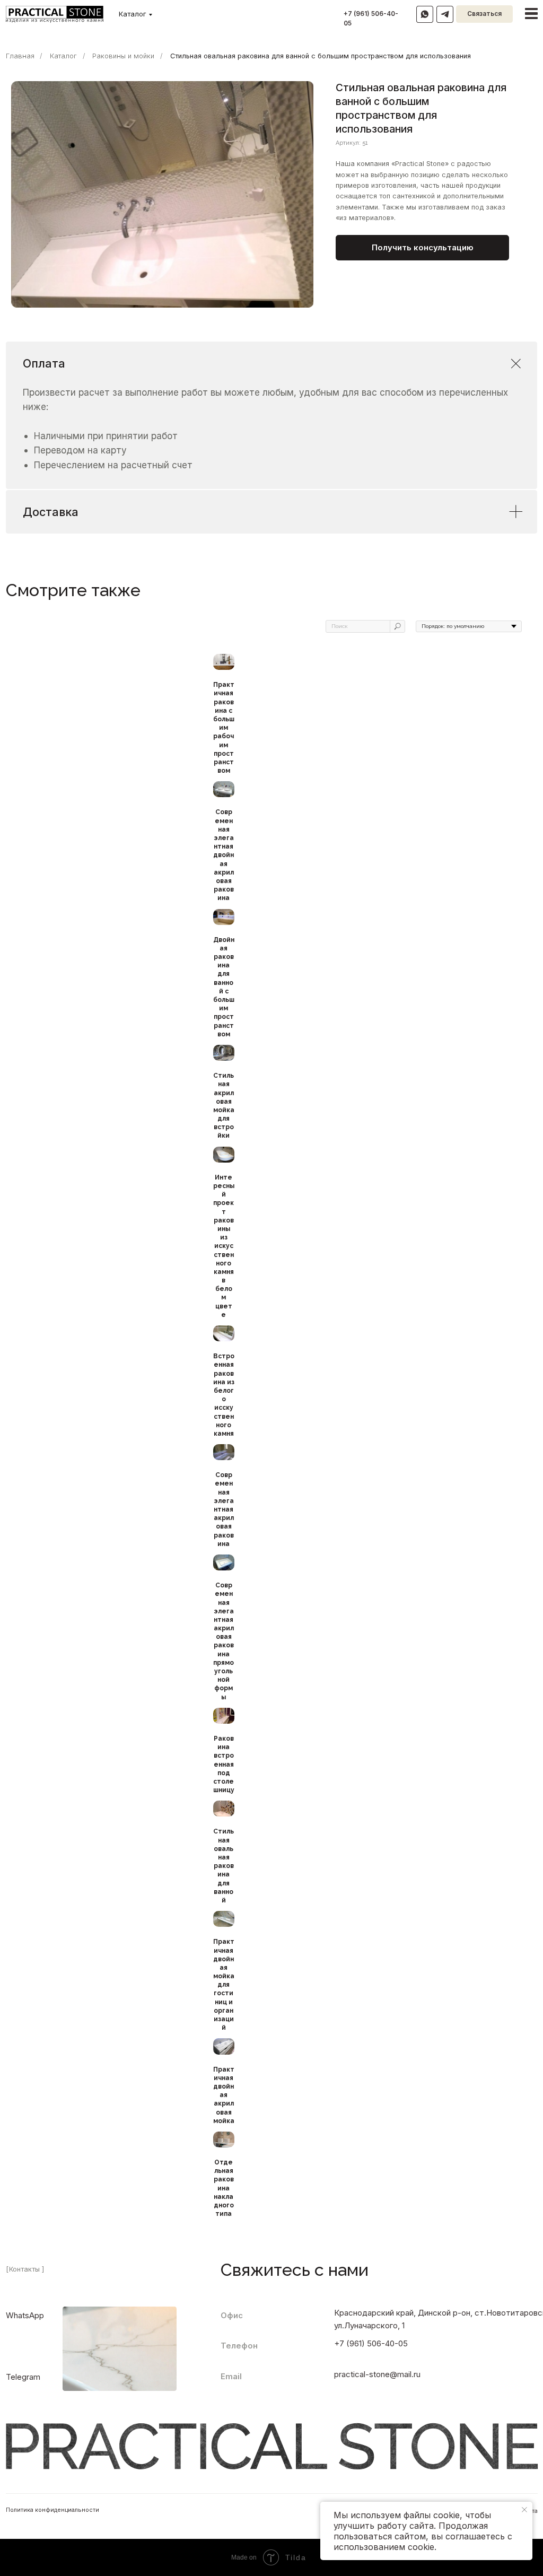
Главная (20, 56)
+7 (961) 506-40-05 (371, 2344)
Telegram (23, 2377)
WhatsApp (25, 2316)
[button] (422, 248)
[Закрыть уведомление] (524, 2510)
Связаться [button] (484, 14)
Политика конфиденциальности (52, 2510)
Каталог (132, 14)
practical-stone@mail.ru (377, 2374)
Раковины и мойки (123, 56)
